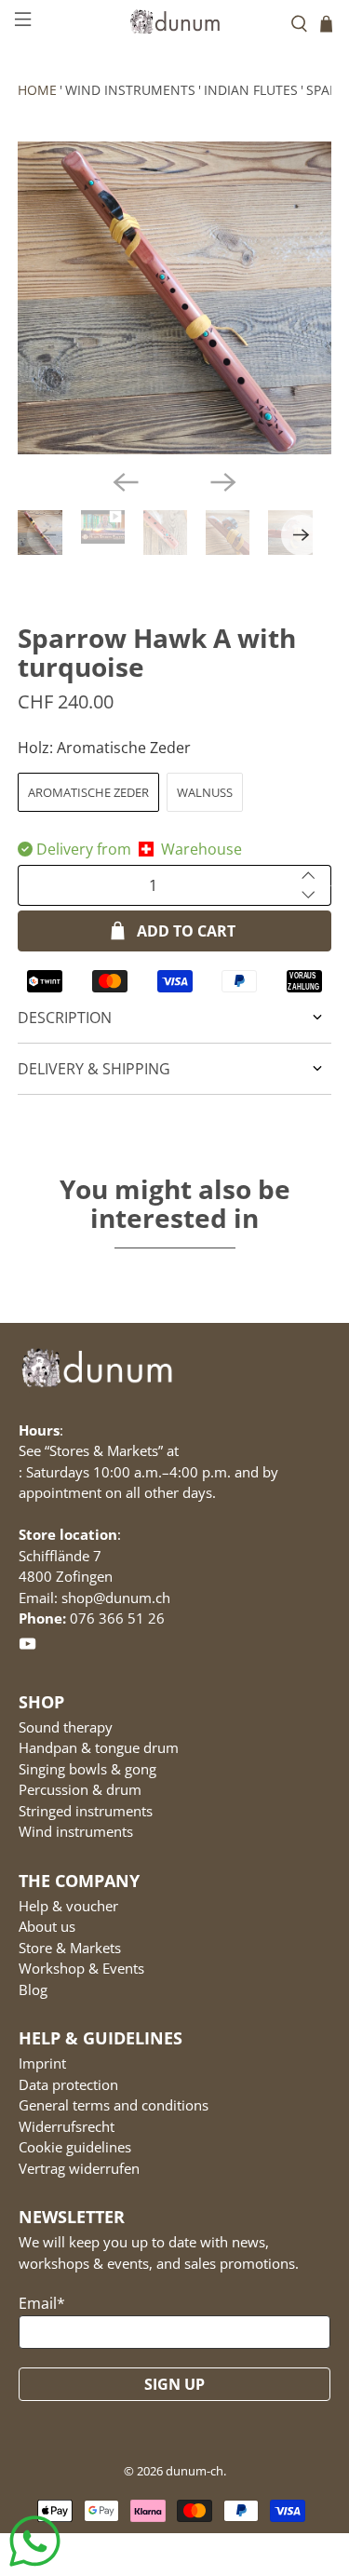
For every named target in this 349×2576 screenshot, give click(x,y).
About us (47, 1926)
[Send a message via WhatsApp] (35, 2541)
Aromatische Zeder (88, 792)
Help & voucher (68, 1906)
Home (37, 90)
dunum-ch (195, 2471)
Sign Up (174, 2384)
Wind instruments (130, 90)
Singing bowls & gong (87, 1769)
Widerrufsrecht (67, 2126)
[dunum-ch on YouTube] (27, 1647)
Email (42, 2303)
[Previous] (126, 482)
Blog (33, 1989)
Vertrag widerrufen (79, 2168)
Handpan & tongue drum (99, 1747)
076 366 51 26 (117, 1618)
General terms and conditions (114, 2105)
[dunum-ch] (175, 21)
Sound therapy (66, 1727)
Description (65, 1018)
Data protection (68, 2084)
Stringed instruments (86, 1811)
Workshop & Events (81, 1968)
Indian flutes (251, 90)
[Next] (223, 482)
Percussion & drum (80, 1789)
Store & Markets (70, 1948)
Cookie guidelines (75, 2147)
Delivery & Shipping (94, 1069)
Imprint (42, 2063)
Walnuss (205, 792)
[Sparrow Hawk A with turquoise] (174, 298)
